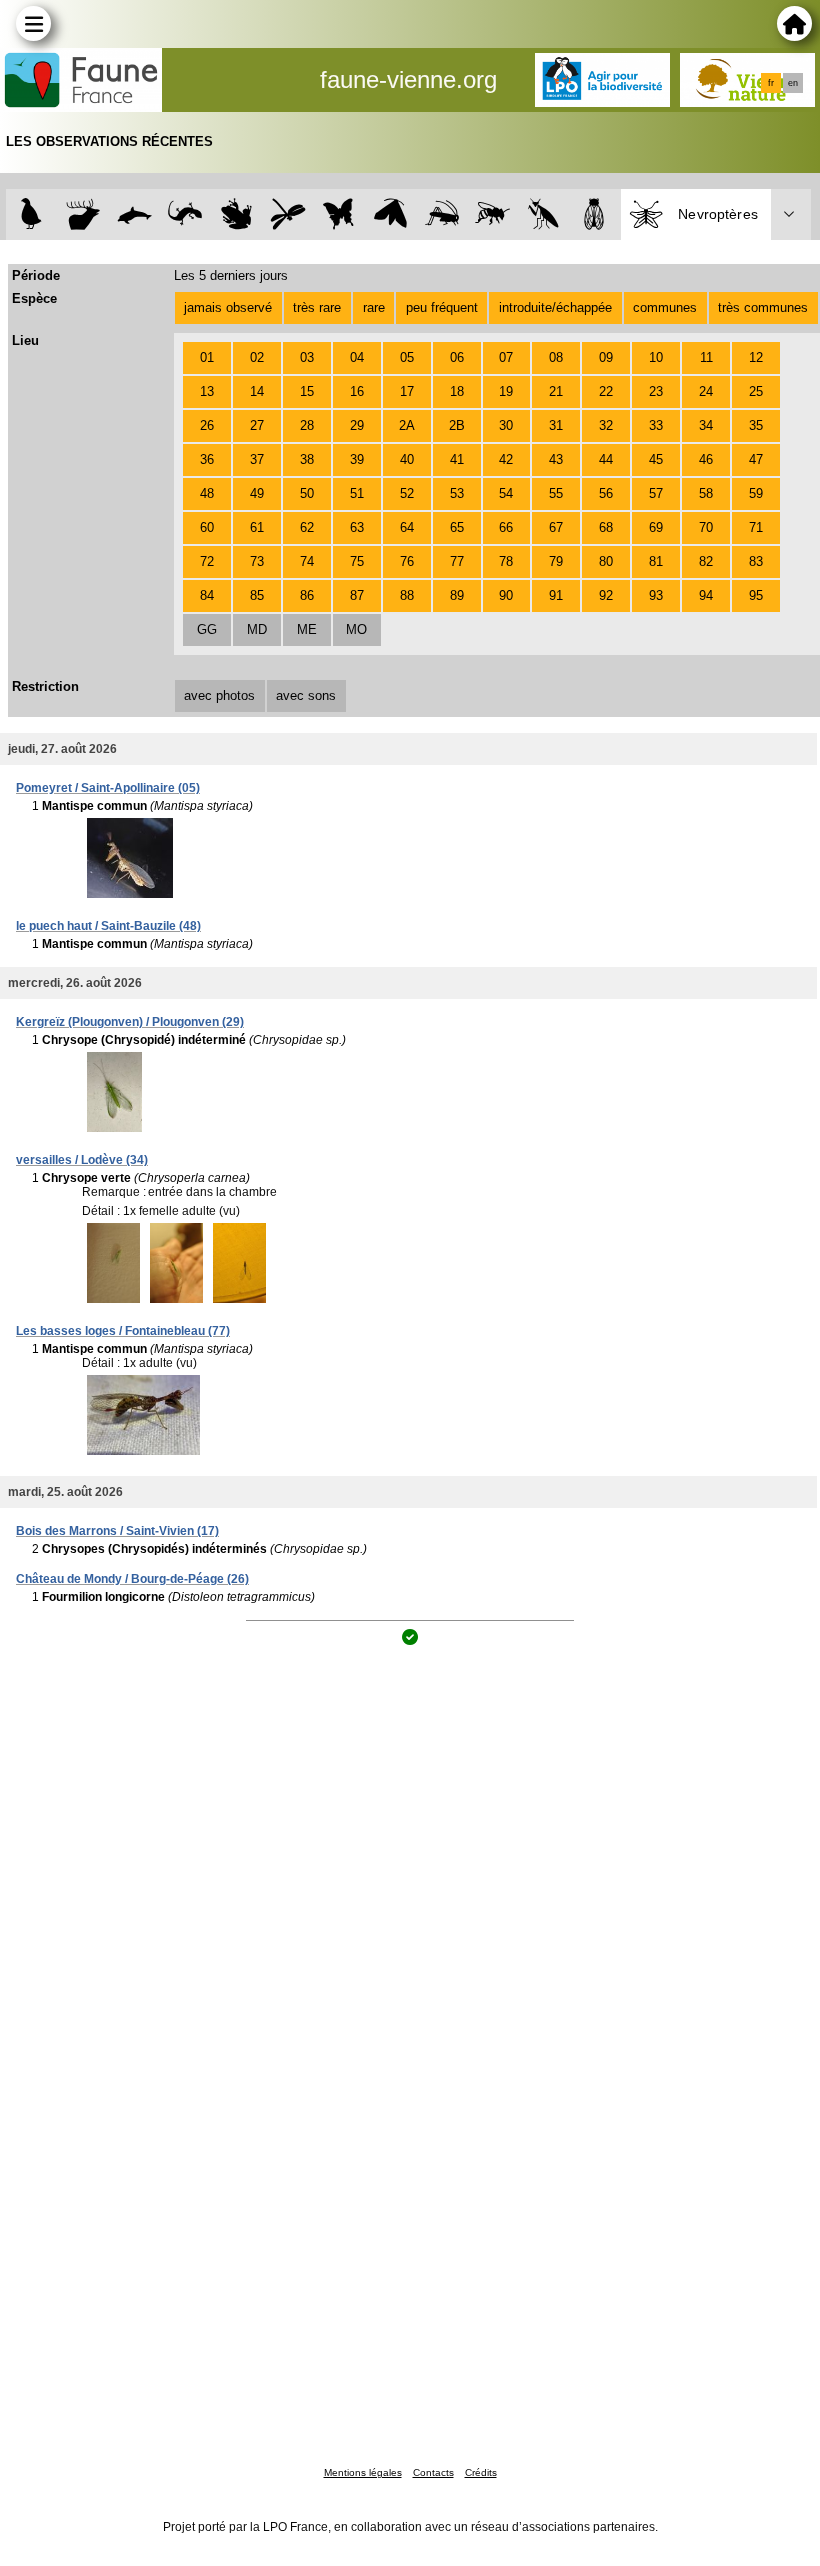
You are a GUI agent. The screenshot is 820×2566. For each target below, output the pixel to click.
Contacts (433, 2472)
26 (207, 425)
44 (606, 459)
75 (357, 561)
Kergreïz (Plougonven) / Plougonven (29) (130, 1022)
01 (207, 357)
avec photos (219, 695)
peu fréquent (442, 307)
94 (706, 595)
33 (656, 425)
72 (207, 561)
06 (457, 357)
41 (457, 459)
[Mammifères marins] (134, 214)
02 (257, 357)
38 (307, 459)
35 (756, 425)
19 (506, 391)
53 (457, 493)
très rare (317, 307)
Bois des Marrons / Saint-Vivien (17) (117, 1531)
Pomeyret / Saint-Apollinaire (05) (108, 788)
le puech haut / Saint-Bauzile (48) (108, 926)
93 (656, 595)
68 (606, 527)
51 (357, 493)
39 (357, 459)
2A (407, 425)
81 (656, 561)
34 (706, 425)
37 (257, 459)
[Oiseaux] (31, 214)
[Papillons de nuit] (390, 214)
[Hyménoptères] (492, 214)
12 (756, 357)
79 (556, 561)
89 (457, 595)
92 (606, 595)
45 (656, 459)
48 (207, 493)
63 (357, 527)
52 (407, 493)
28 (307, 425)
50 (307, 493)
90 (506, 595)
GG (207, 629)
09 (606, 357)
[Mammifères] (83, 214)
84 (207, 595)
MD (257, 629)
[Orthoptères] (441, 214)
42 (506, 459)
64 (407, 527)
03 (307, 357)
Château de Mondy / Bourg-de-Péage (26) (132, 1579)
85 (257, 595)
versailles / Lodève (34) (82, 1160)
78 (506, 561)
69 (656, 527)
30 (506, 425)
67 (556, 527)
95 (756, 595)
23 (656, 391)
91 (556, 595)
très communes (763, 307)
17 (407, 391)
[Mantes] (543, 214)
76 (407, 561)
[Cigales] (594, 214)
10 (656, 357)
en (793, 83)
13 (207, 391)
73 (257, 561)
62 (307, 527)
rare (374, 307)
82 (706, 561)
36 (207, 459)
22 (606, 391)
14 (257, 391)
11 (706, 357)
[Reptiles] (185, 214)
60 (207, 527)
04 (357, 357)
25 (756, 391)
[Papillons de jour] (339, 214)
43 (556, 459)
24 (706, 391)
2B (457, 425)
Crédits (481, 2472)
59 (756, 493)
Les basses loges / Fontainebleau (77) (123, 1331)
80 (606, 561)
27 (257, 425)
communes (665, 307)
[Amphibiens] (236, 214)
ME (307, 629)
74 (307, 561)
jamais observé (228, 307)
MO (356, 629)
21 (556, 391)
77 (457, 561)
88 (407, 595)
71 (756, 527)
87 (357, 595)
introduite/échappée (555, 307)
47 (756, 459)
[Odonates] (287, 214)
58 (706, 493)
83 (756, 561)
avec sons (306, 695)
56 (606, 493)
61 (257, 527)
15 (307, 391)
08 (556, 357)
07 (506, 357)
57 (656, 493)
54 (506, 493)
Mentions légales (363, 2472)
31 (556, 425)
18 (457, 391)
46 (706, 459)
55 (556, 493)
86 (307, 595)
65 (457, 527)
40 (407, 459)
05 (407, 357)
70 (706, 527)
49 (257, 493)
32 (606, 425)
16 (357, 391)
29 (357, 425)
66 (506, 527)
